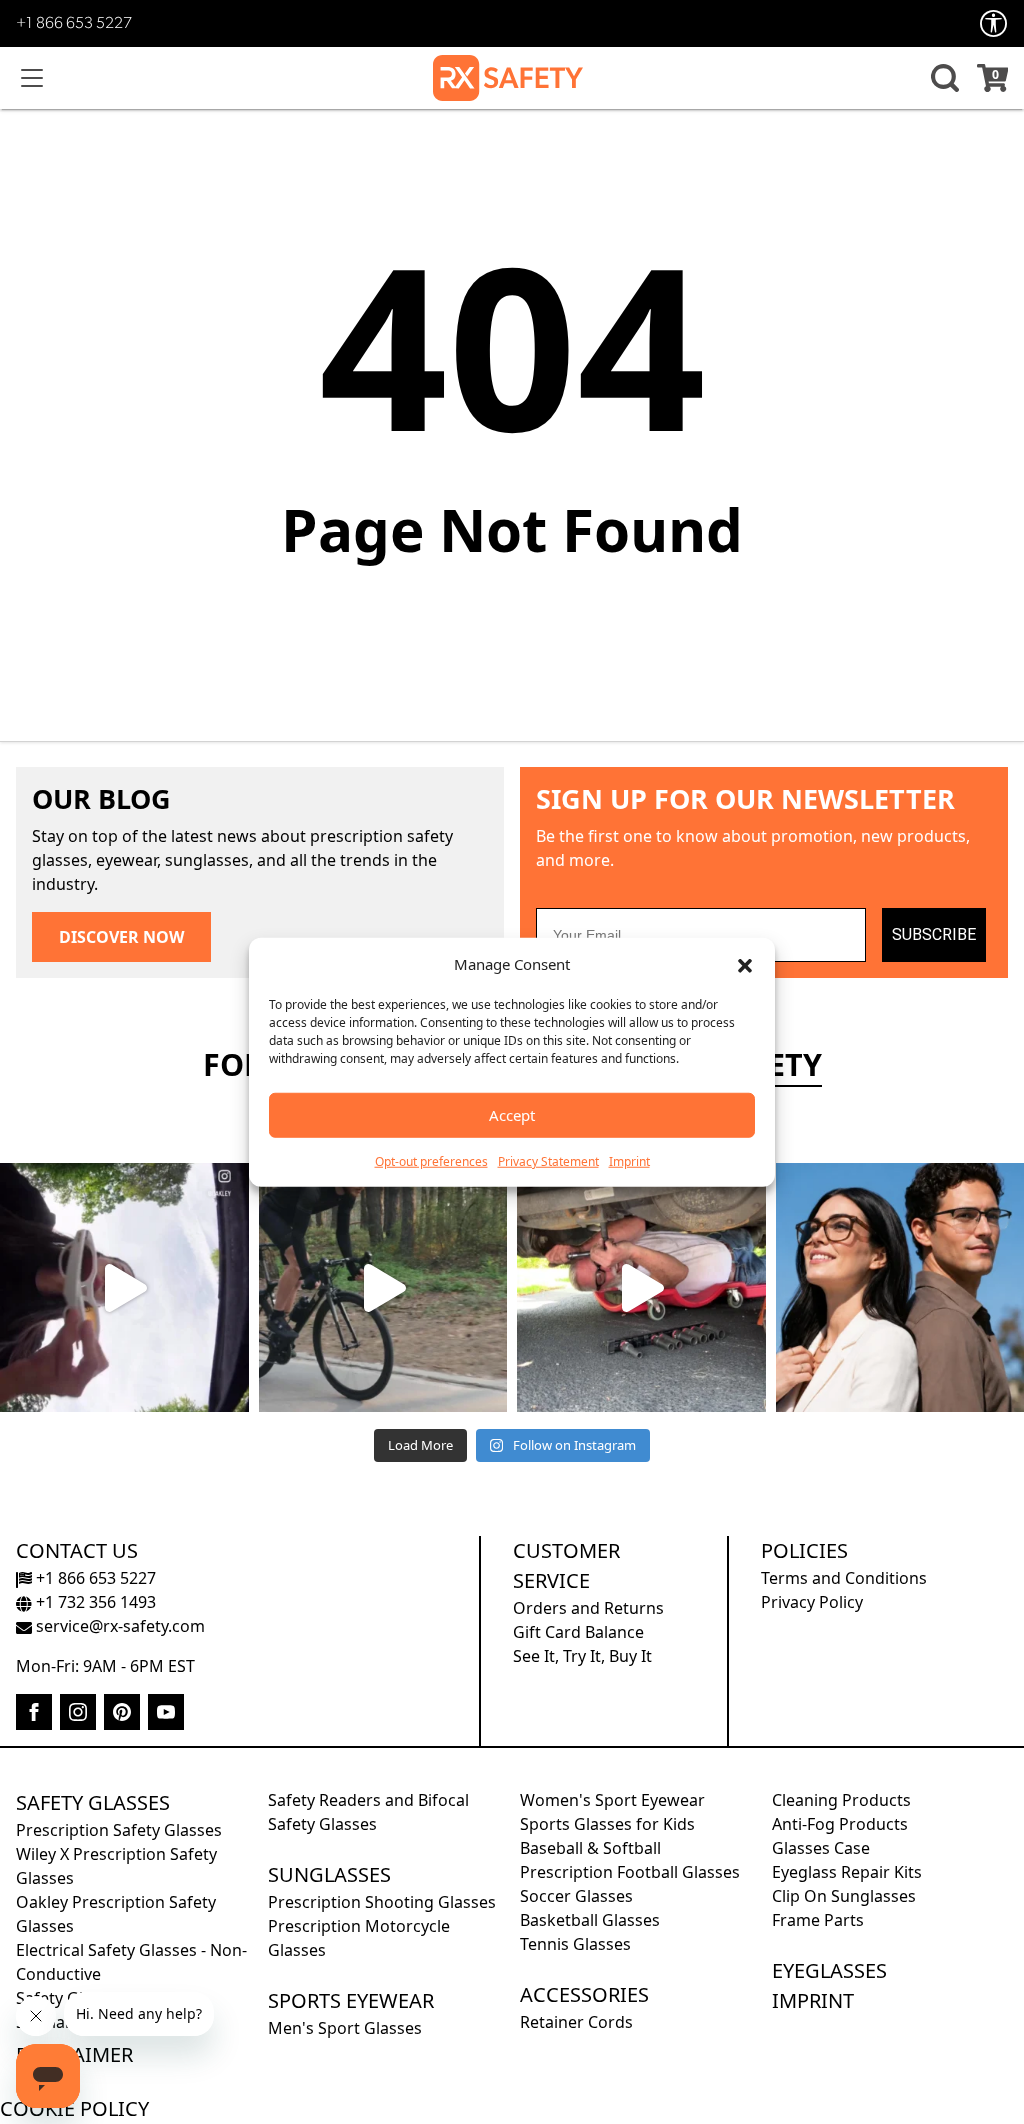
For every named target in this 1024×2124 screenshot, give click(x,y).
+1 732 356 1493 (94, 1602)
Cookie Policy (74, 2108)
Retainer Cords (576, 2022)
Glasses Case (821, 1848)
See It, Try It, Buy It (582, 1656)
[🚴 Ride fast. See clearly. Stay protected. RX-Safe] (383, 1287)
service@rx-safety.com (118, 1626)
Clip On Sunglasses (844, 1896)
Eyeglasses (829, 1970)
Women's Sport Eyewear (612, 1800)
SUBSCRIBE (934, 934)
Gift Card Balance (578, 1632)
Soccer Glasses (576, 1896)
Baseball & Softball (590, 1848)
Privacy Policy (812, 1602)
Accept (512, 1115)
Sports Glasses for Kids (607, 1824)
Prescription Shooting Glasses (382, 1902)
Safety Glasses (93, 1802)
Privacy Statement (548, 1160)
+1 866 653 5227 (74, 24)
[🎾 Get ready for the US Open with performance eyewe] (124, 1287)
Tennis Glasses (575, 1944)
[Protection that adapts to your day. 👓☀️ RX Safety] (641, 1287)
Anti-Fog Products (840, 1824)
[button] (745, 964)
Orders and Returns (588, 1608)
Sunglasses (329, 1874)
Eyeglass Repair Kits (847, 1872)
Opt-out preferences (431, 1160)
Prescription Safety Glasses (119, 1830)
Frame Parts (818, 1920)
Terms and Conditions (844, 1578)
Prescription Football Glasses (630, 1872)
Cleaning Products (841, 1800)
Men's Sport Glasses (345, 2028)
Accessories (584, 1994)
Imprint (629, 1160)
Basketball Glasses (590, 1920)
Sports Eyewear (351, 2000)
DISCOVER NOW (121, 937)
